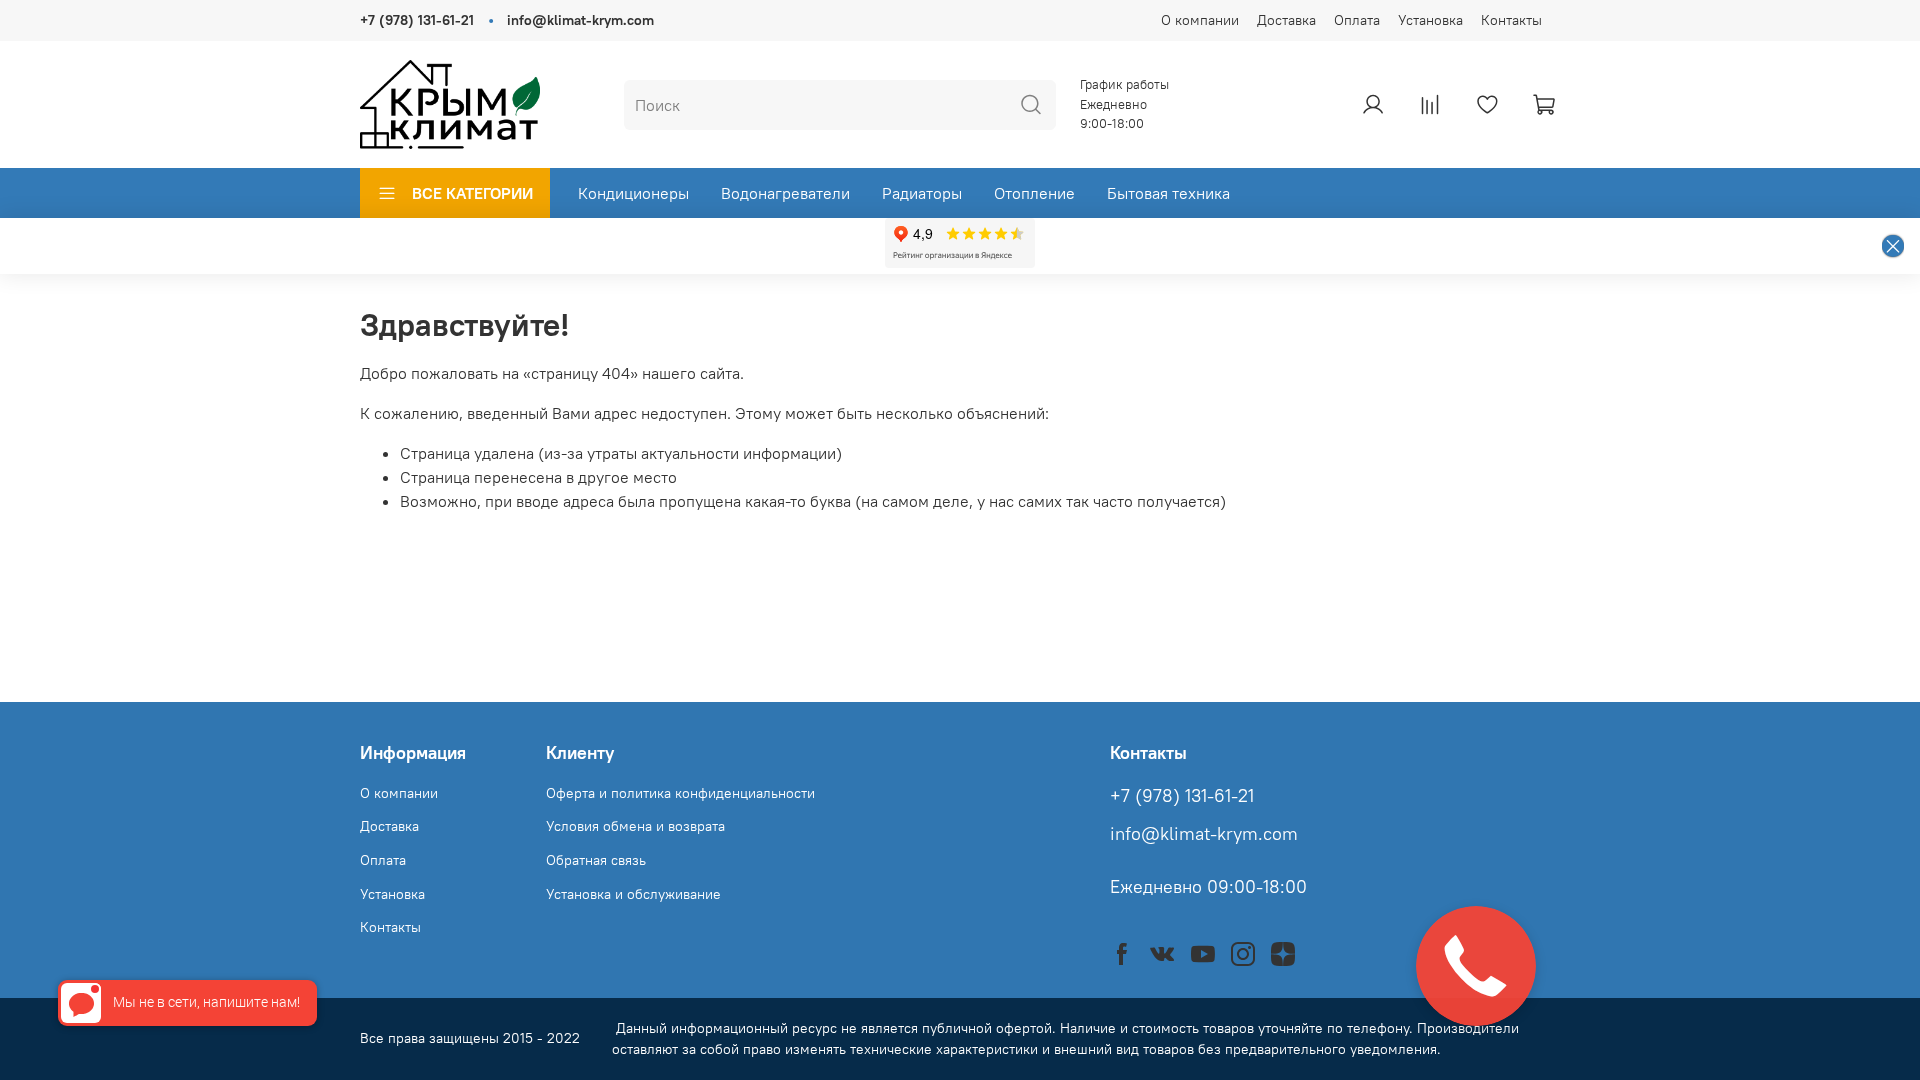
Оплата (1357, 20)
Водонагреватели (785, 193)
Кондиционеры (633, 193)
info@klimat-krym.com (580, 20)
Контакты (1511, 20)
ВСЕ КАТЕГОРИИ (472, 193)
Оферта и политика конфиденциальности (680, 793)
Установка (1430, 20)
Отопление (1034, 193)
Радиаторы (922, 193)
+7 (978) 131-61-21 (417, 20)
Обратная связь (596, 860)
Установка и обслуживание (633, 894)
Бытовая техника (1168, 193)
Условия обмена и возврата (635, 826)
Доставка (1286, 20)
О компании (1200, 20)
